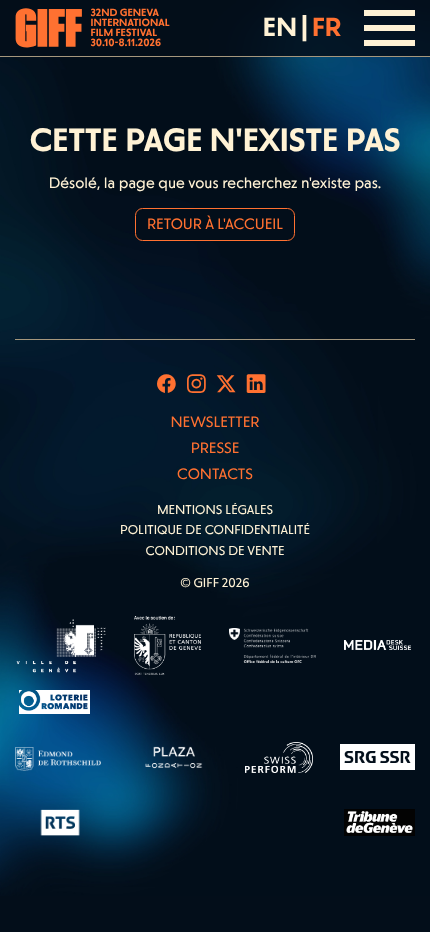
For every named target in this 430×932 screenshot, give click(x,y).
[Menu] (389, 28)
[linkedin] (256, 384)
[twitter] (226, 384)
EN (280, 27)
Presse (215, 448)
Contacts (215, 474)
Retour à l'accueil (215, 224)
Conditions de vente (214, 551)
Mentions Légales (215, 510)
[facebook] (166, 384)
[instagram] (196, 384)
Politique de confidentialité (215, 530)
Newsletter (214, 422)
